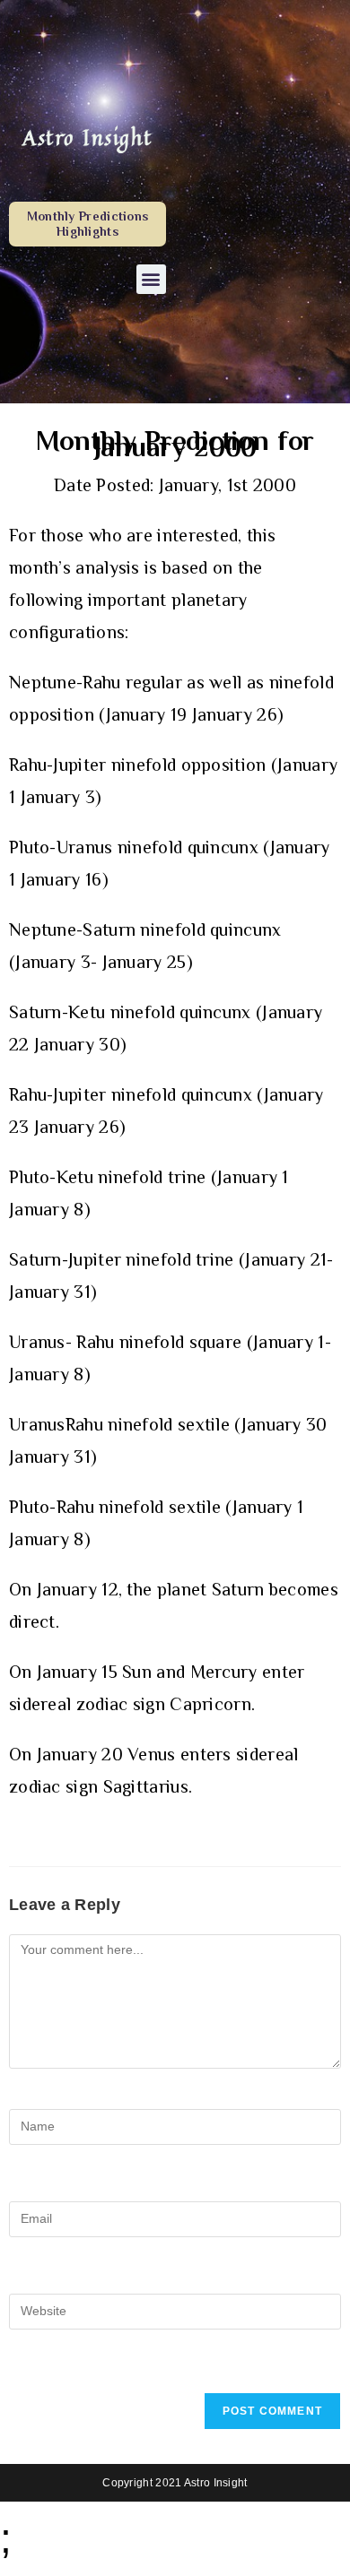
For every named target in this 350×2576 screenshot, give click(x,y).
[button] (151, 279)
